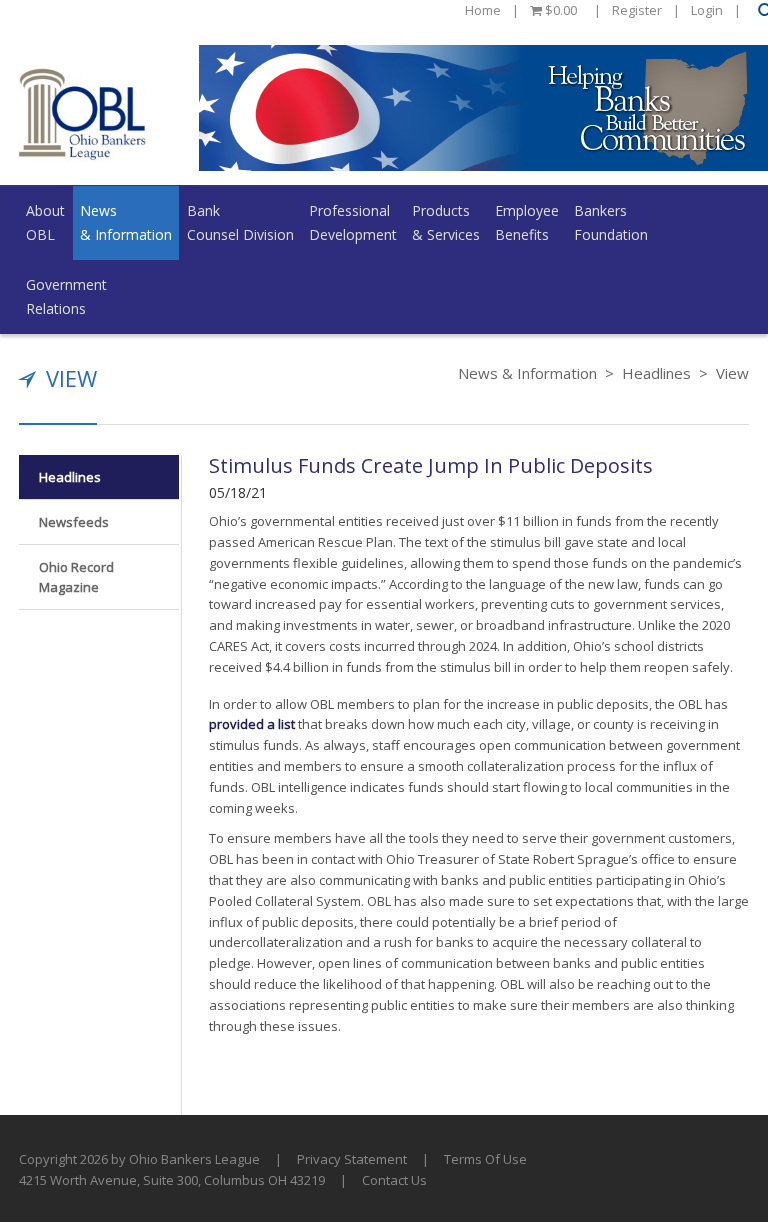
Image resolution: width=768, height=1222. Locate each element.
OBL (45, 222)
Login (707, 10)
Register (637, 10)
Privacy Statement (352, 1159)
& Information (126, 222)
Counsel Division (240, 222)
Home (483, 10)
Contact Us (394, 1180)
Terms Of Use (485, 1159)
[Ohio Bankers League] (82, 113)
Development (353, 222)
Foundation (611, 222)
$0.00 (559, 10)
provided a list (252, 724)
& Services (446, 222)
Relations (66, 296)
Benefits (527, 222)
